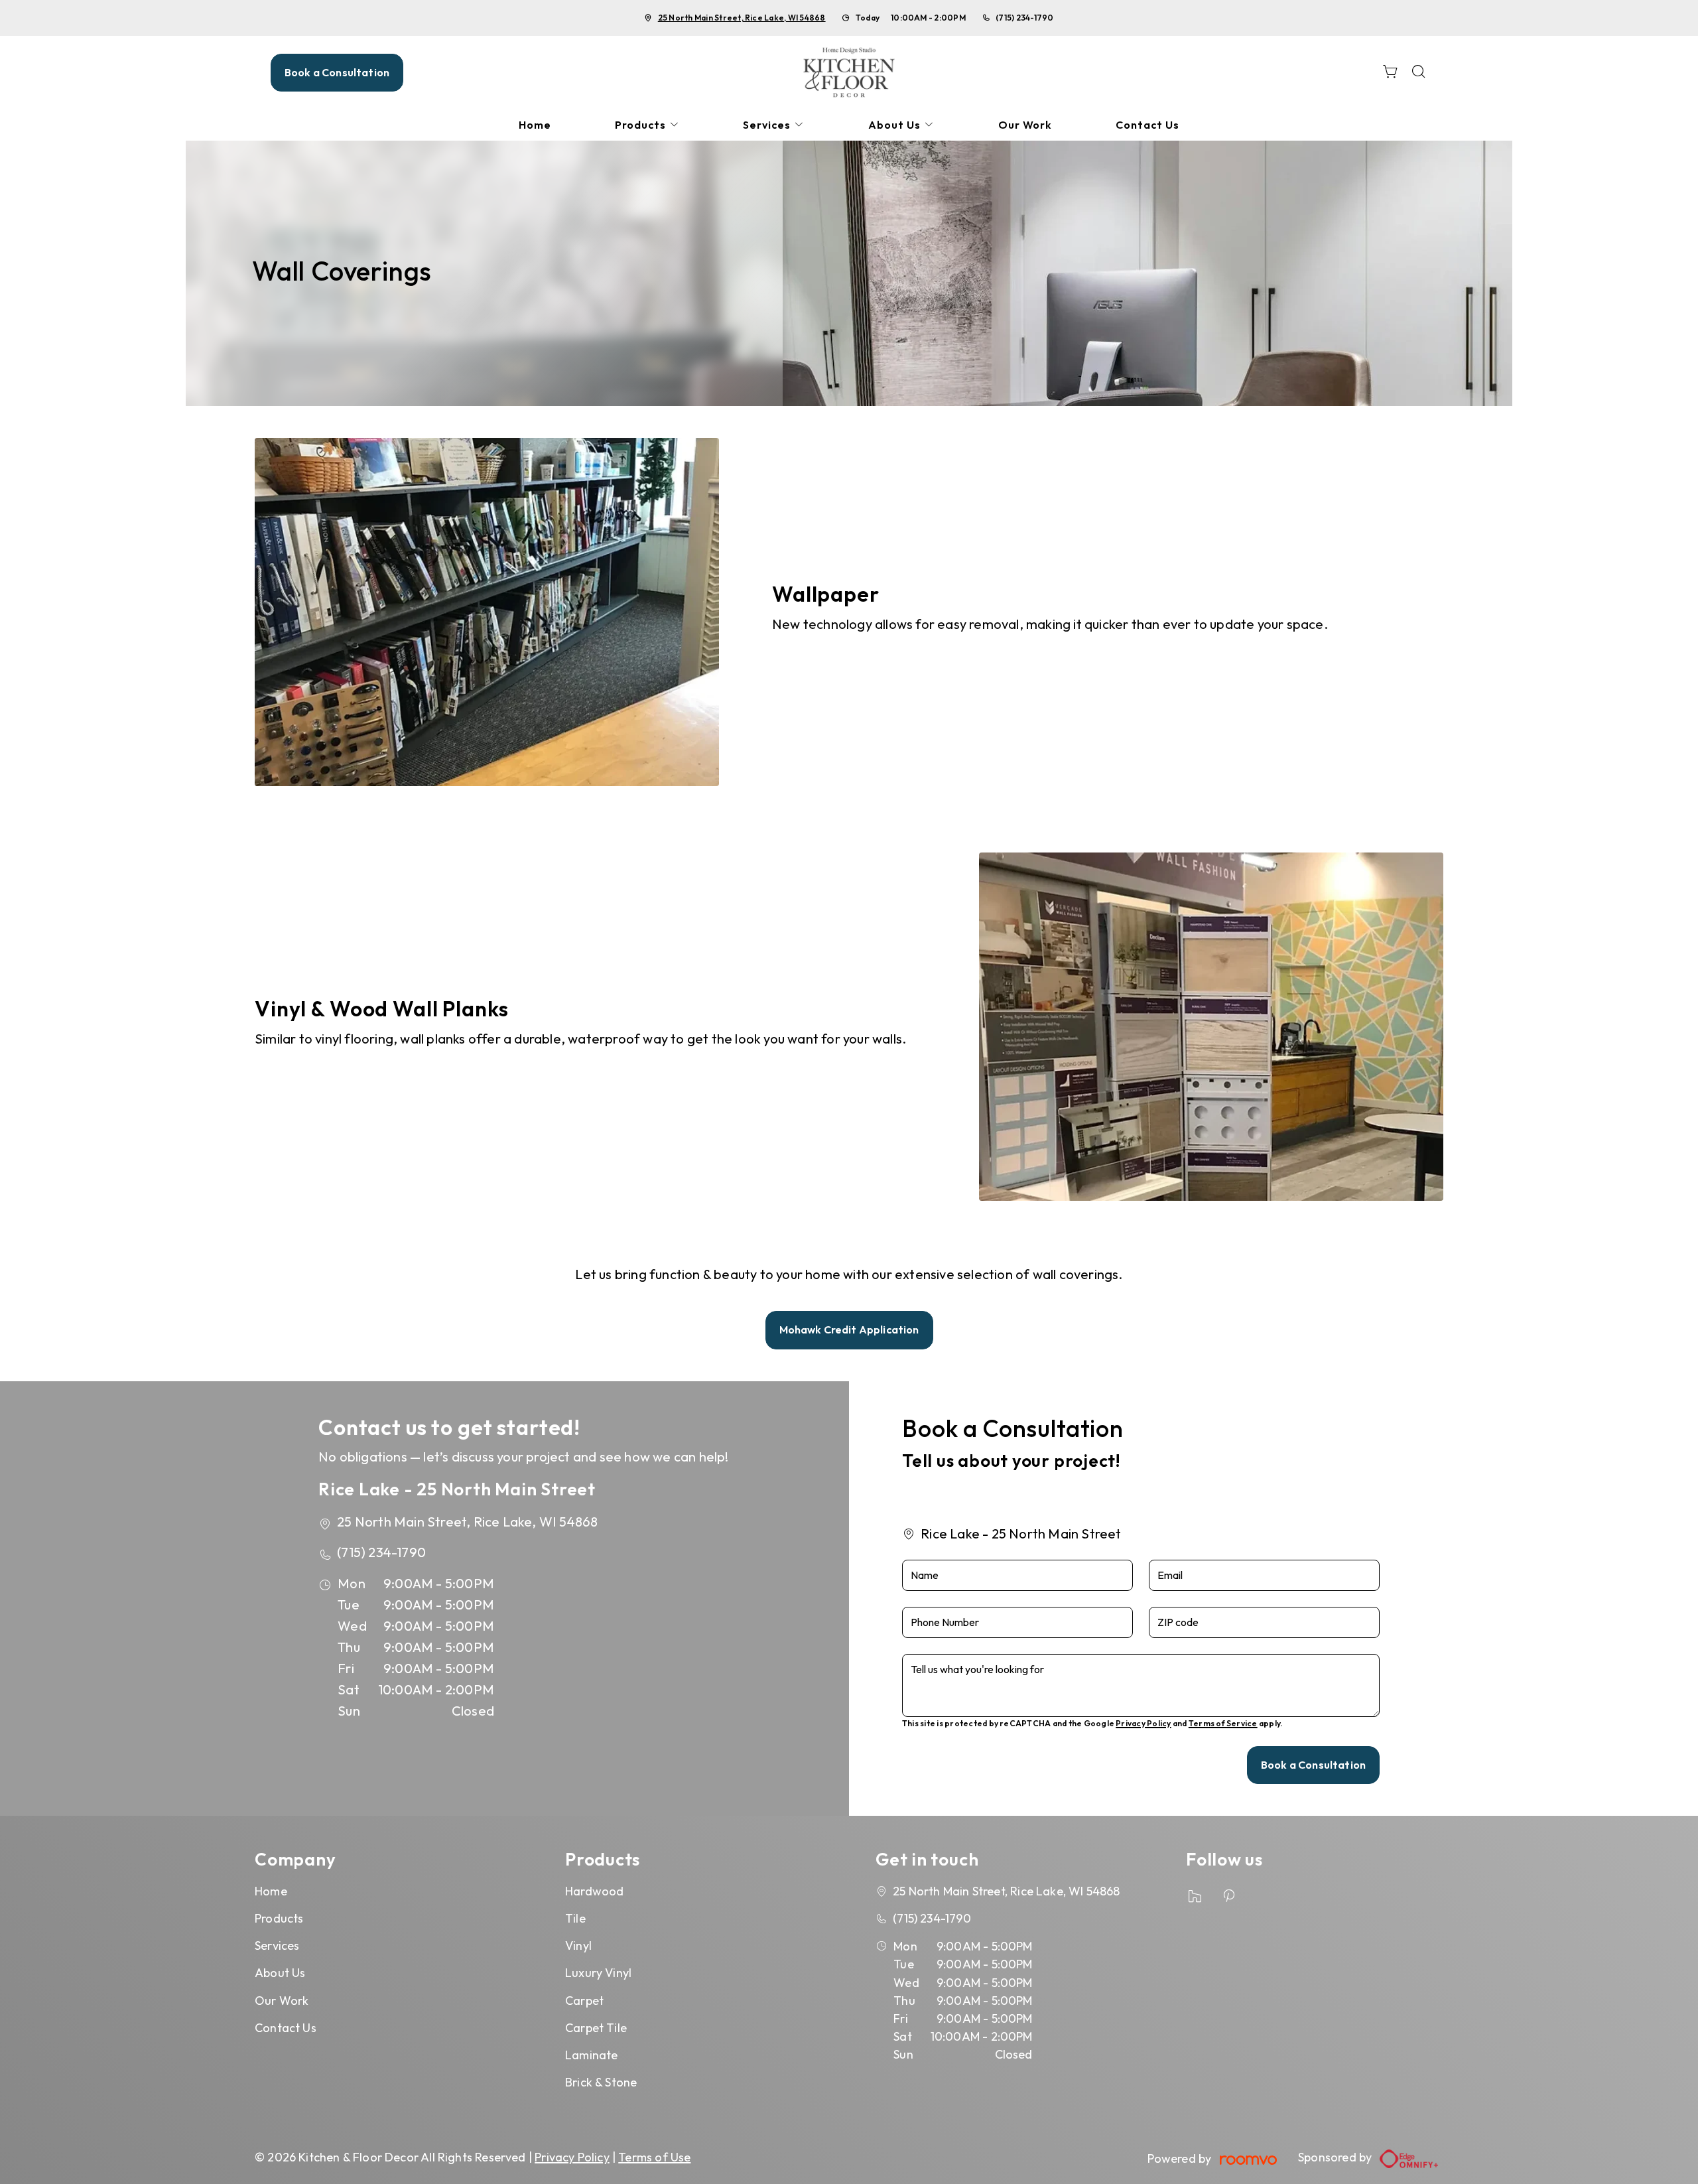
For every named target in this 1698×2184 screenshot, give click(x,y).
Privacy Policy (1143, 1723)
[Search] (1419, 73)
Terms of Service (1223, 1723)
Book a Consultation (337, 72)
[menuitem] (535, 125)
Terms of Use (654, 2157)
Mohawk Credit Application (849, 1330)
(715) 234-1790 (1024, 18)
